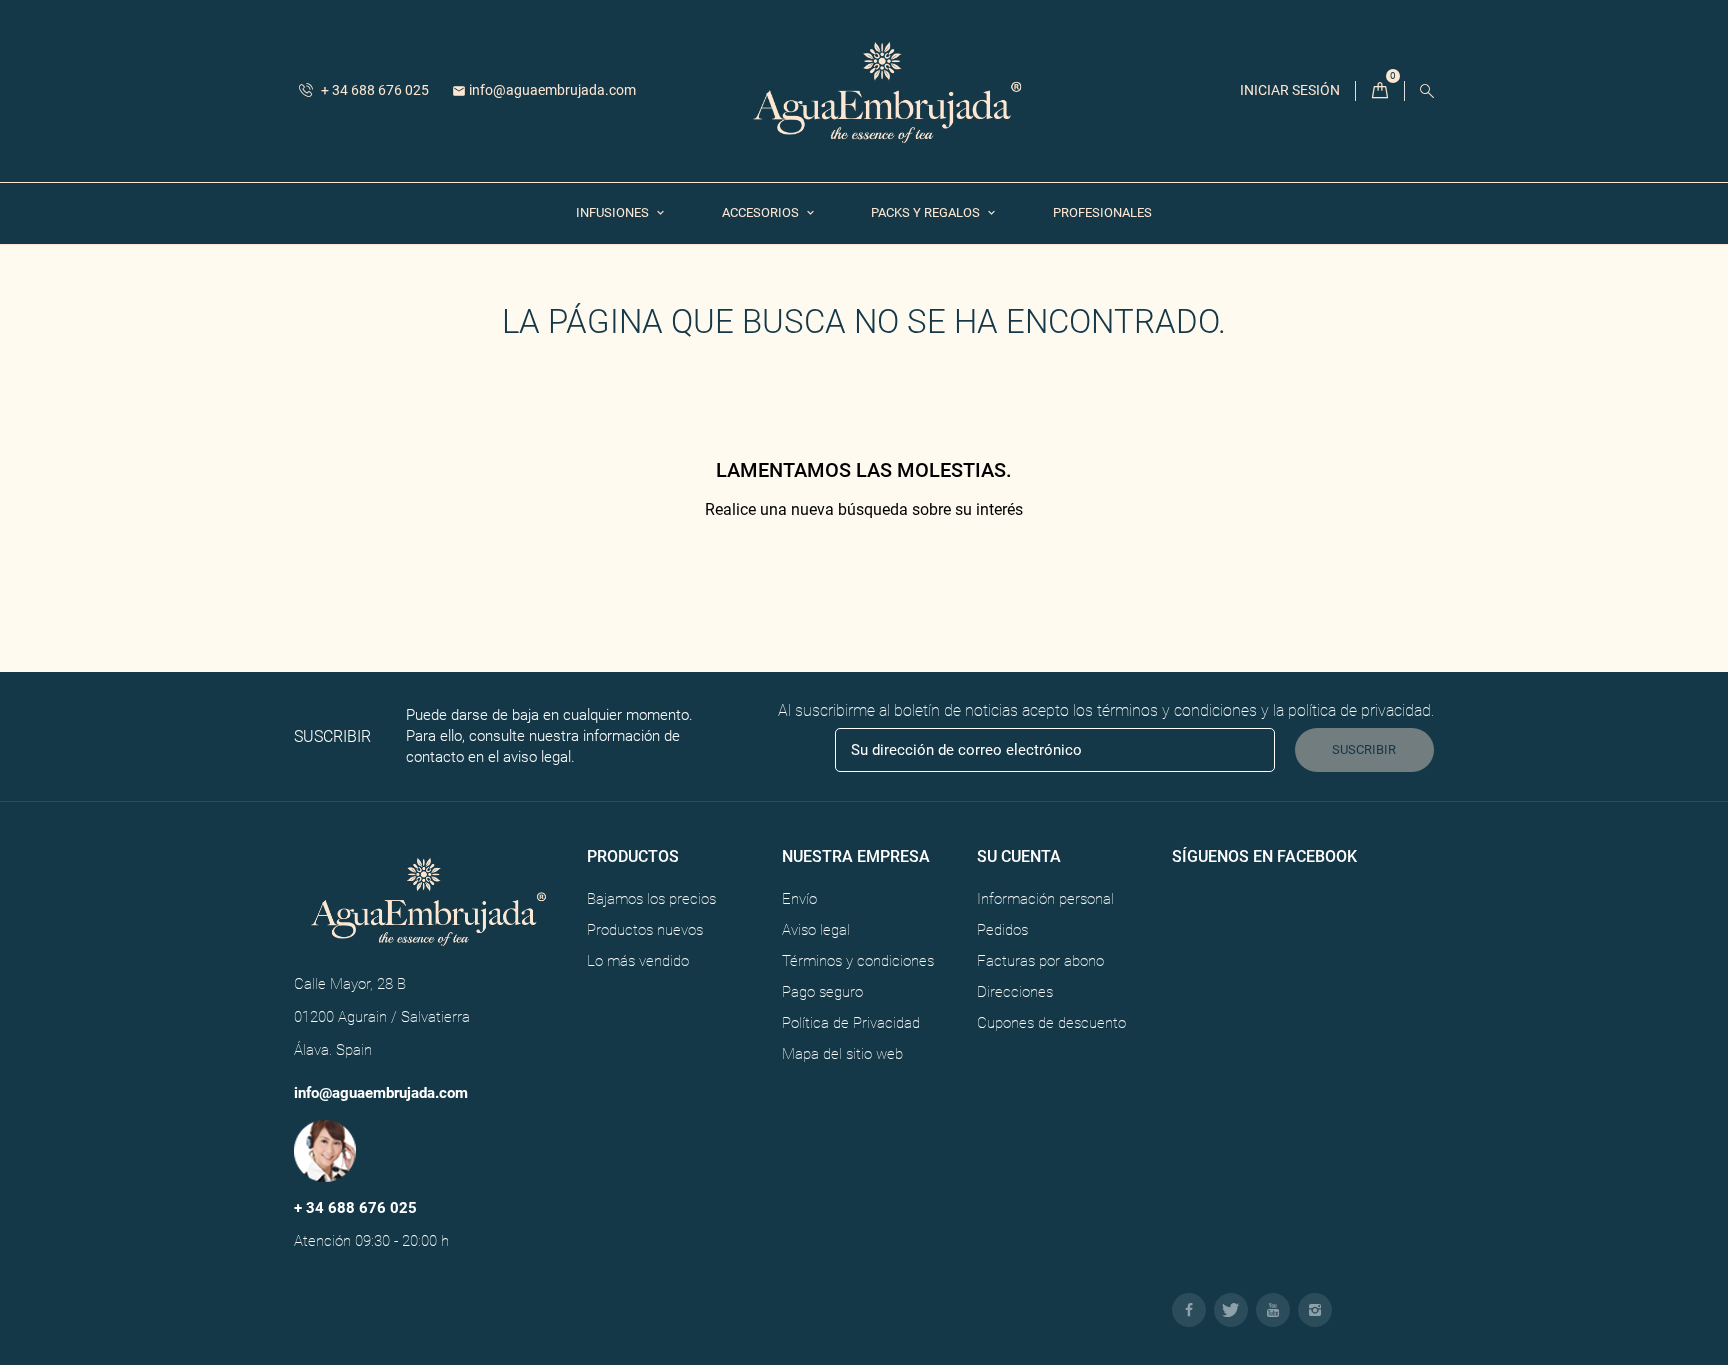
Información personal (1045, 899)
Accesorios (762, 212)
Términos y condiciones (858, 961)
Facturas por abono (1040, 961)
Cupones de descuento (1051, 1023)
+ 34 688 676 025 (373, 90)
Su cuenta (1019, 856)
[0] (1380, 91)
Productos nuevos (645, 930)
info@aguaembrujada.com (544, 90)
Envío (799, 899)
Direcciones (1015, 992)
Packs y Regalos (927, 212)
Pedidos (1002, 930)
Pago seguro (822, 992)
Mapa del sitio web (842, 1054)
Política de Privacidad (851, 1023)
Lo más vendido (638, 961)
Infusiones (614, 212)
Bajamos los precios (651, 899)
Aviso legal (816, 930)
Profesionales (1102, 212)
